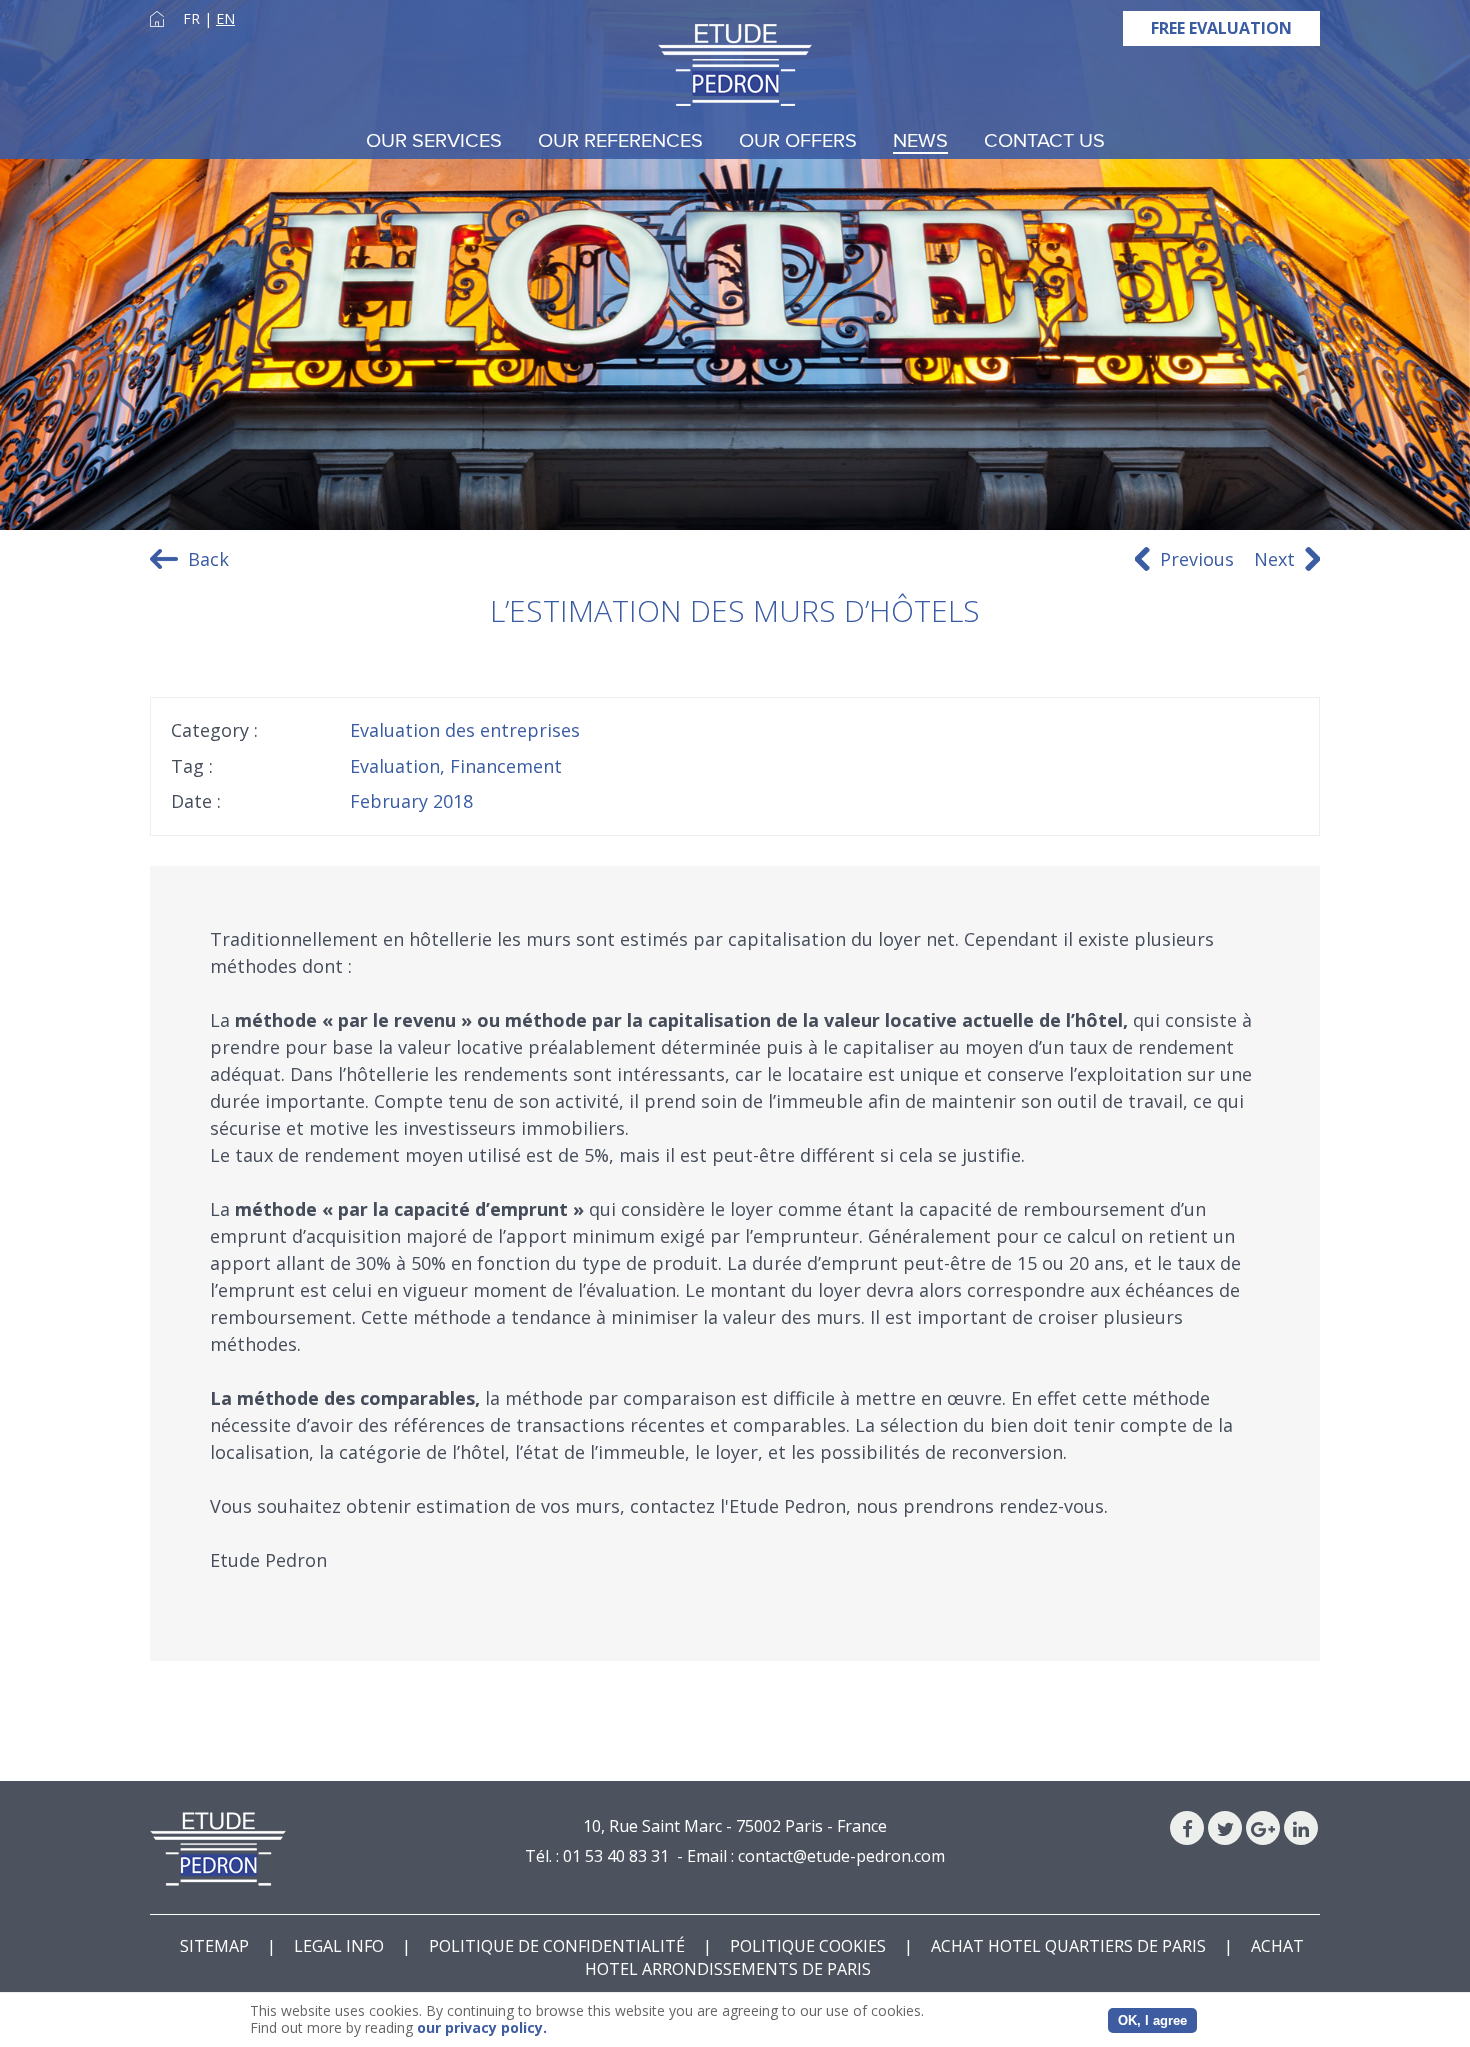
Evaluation (395, 766)
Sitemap (214, 1946)
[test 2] (735, 65)
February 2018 (411, 801)
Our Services (434, 141)
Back (208, 559)
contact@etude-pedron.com (841, 1856)
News (920, 141)
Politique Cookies (808, 1946)
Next (1274, 559)
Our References (620, 141)
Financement (506, 766)
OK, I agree (1152, 2020)
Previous (1197, 559)
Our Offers (798, 141)
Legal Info (339, 1946)
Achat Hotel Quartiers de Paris (1068, 1946)
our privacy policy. (482, 2027)
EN (225, 18)
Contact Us (1044, 141)
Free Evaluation (1221, 28)
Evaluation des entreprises (465, 730)
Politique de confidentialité (557, 1946)
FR (191, 18)
